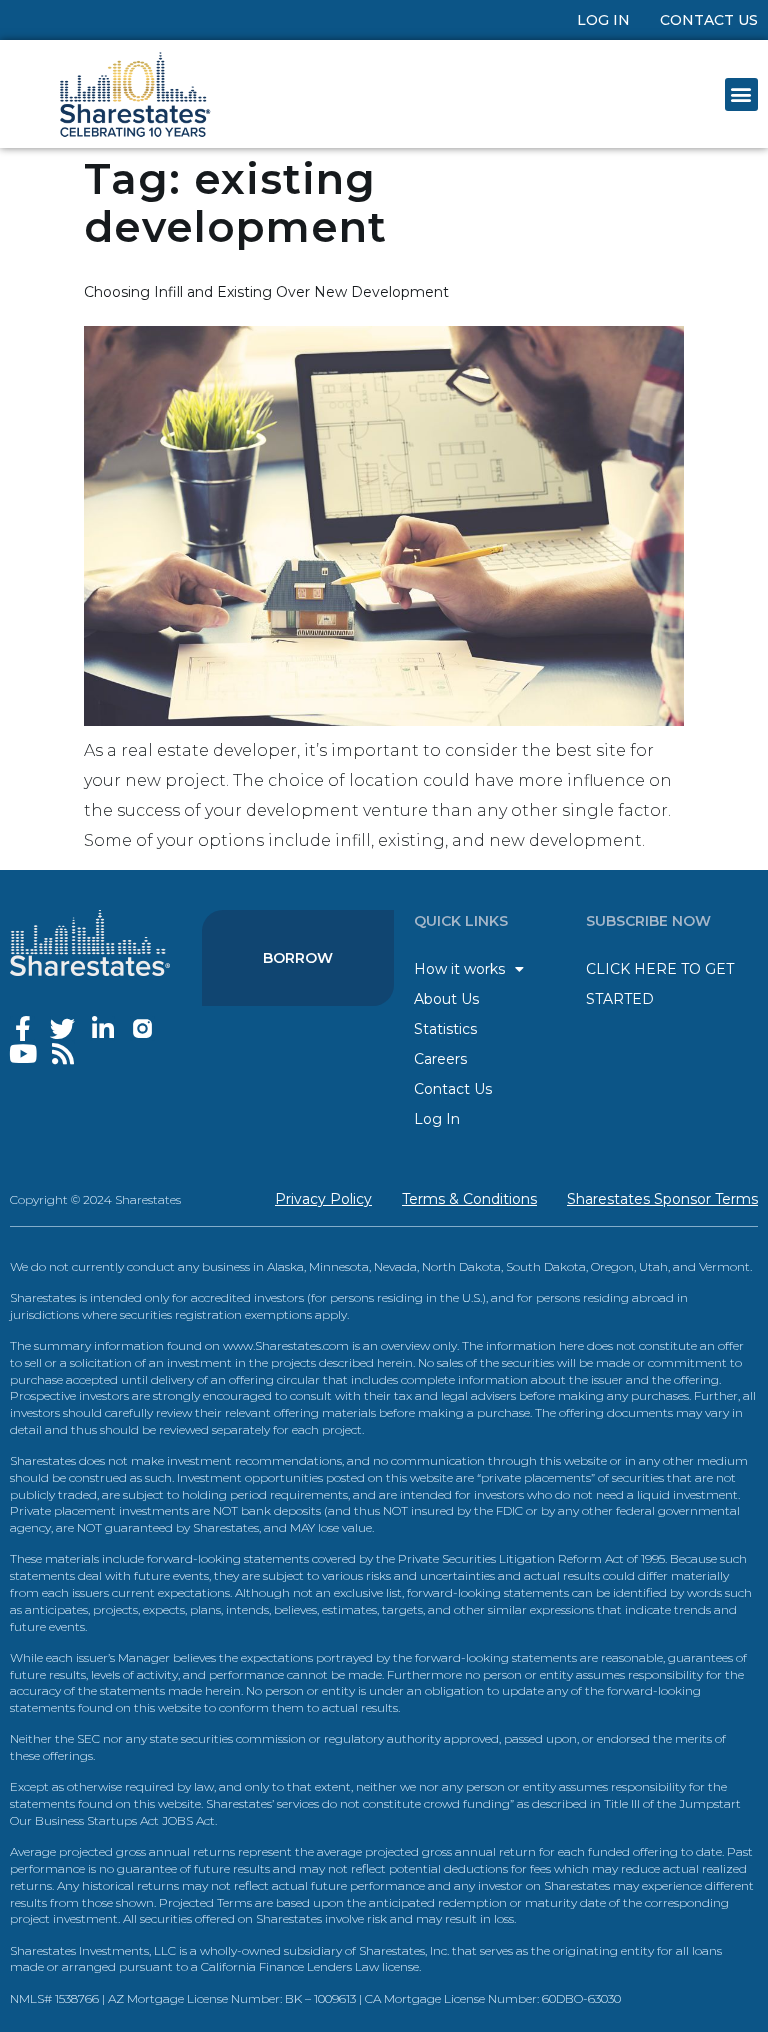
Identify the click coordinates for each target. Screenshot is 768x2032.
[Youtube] (22, 1053)
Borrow (298, 958)
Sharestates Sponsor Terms (662, 1199)
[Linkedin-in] (102, 1028)
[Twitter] (62, 1028)
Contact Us (709, 20)
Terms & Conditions (469, 1199)
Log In (603, 20)
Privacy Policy (323, 1199)
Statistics (445, 1029)
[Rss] (62, 1053)
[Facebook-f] (22, 1028)
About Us (446, 999)
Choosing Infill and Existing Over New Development (266, 292)
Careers (440, 1059)
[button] (741, 94)
